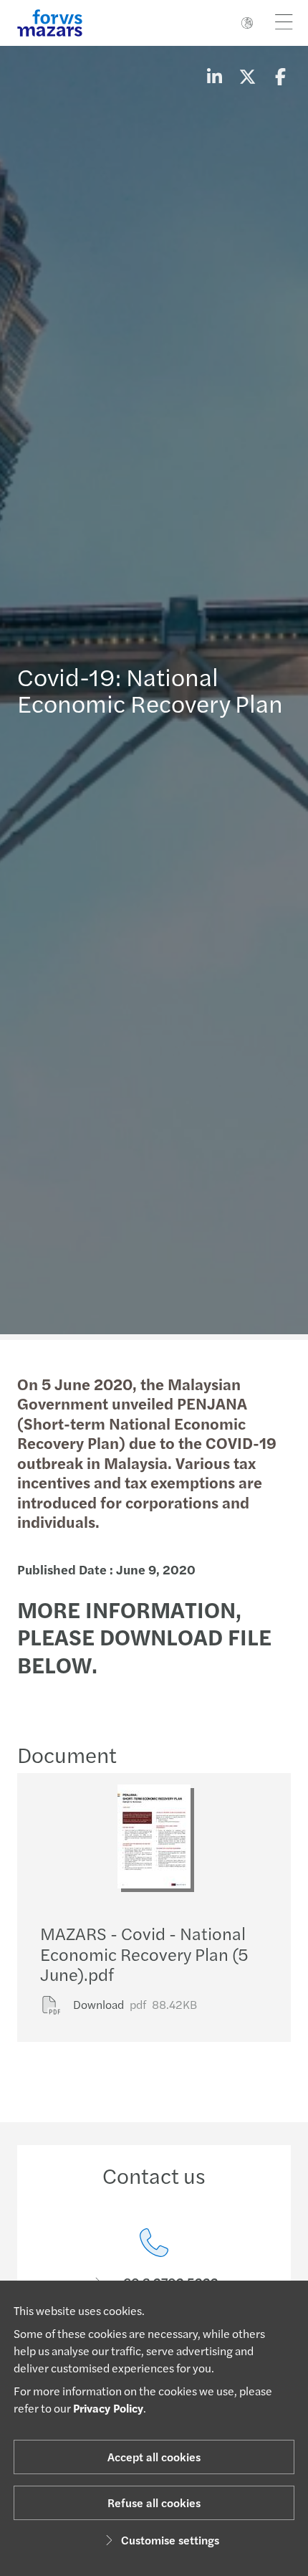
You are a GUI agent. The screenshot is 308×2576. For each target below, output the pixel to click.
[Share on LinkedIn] (214, 76)
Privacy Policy (108, 2408)
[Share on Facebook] (280, 76)
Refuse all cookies (154, 2503)
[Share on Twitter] (247, 76)
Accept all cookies (154, 2457)
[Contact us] (154, 2259)
